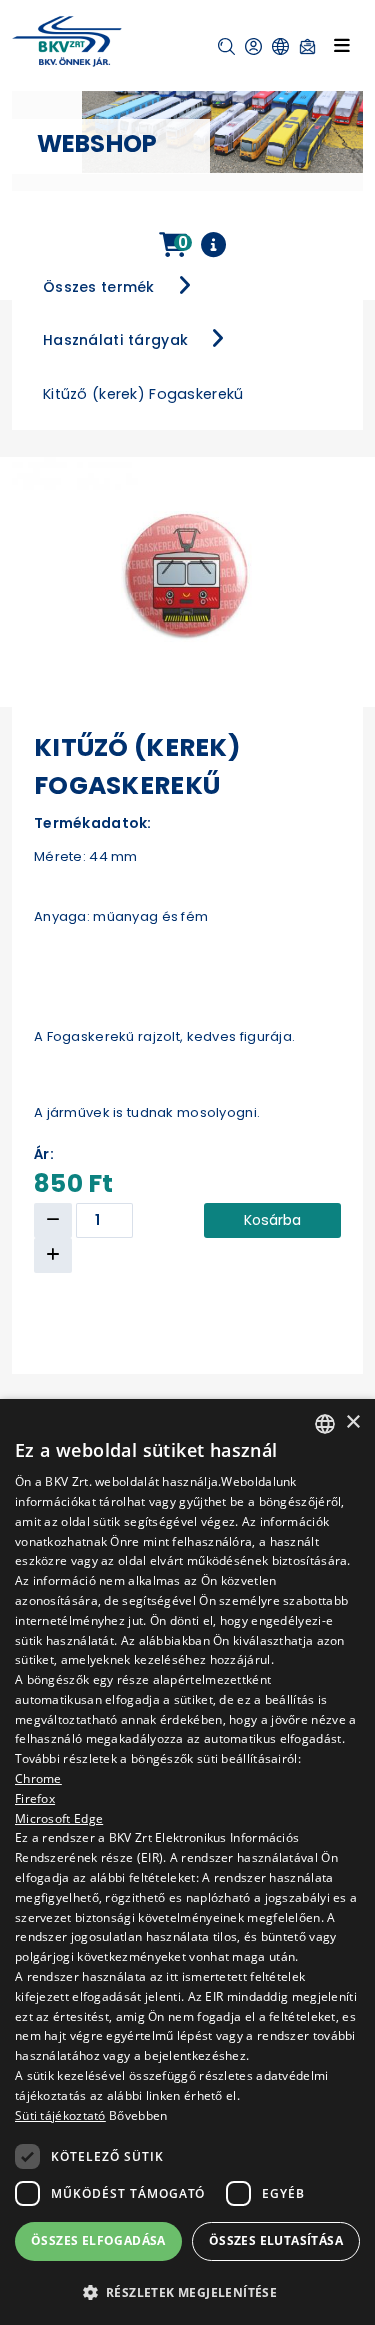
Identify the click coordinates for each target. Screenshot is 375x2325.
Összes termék (99, 287)
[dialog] (187, 1862)
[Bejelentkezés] (253, 46)
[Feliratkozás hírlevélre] (307, 46)
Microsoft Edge (59, 1818)
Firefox (35, 1798)
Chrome (38, 1778)
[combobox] (325, 1424)
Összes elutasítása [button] (276, 2240)
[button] (226, 46)
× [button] (352, 1422)
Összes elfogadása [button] (98, 2240)
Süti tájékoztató (60, 2115)
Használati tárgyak (115, 340)
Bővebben (138, 2115)
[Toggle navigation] (342, 45)
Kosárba (272, 1220)
